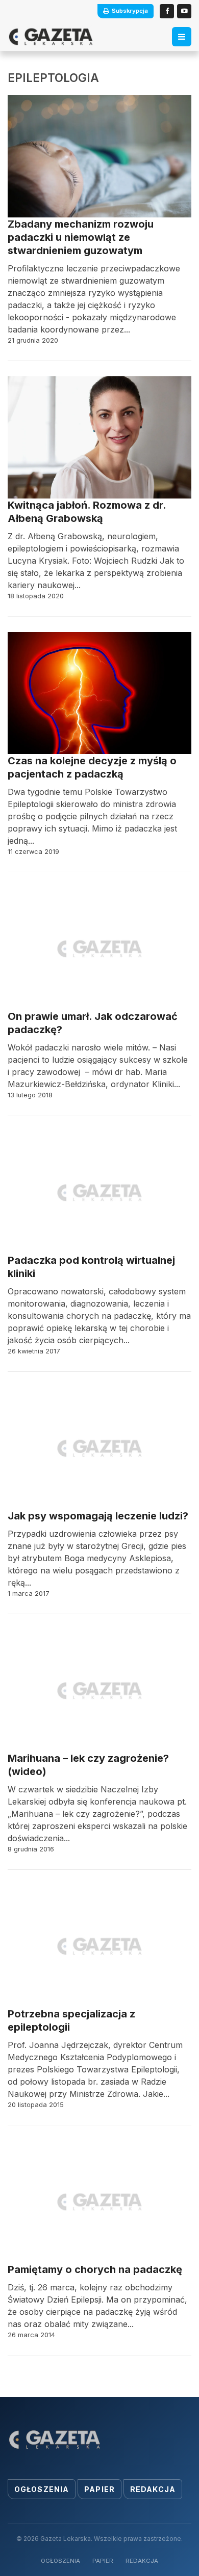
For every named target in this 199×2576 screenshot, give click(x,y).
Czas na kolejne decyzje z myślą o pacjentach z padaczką (92, 767)
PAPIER (103, 2561)
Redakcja (153, 2489)
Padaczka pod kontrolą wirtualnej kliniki (91, 1267)
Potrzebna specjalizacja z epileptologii (71, 2020)
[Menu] (182, 37)
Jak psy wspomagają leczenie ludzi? (98, 1516)
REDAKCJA (142, 2561)
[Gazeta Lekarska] (51, 37)
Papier (99, 2489)
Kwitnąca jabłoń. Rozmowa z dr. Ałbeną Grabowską (87, 512)
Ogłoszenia (42, 2489)
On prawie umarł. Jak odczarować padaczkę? (93, 1023)
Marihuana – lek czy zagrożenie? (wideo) (88, 1765)
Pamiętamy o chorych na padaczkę (95, 2269)
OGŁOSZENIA (60, 2561)
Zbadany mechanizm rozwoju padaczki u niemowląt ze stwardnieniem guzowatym (81, 237)
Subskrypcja (130, 11)
